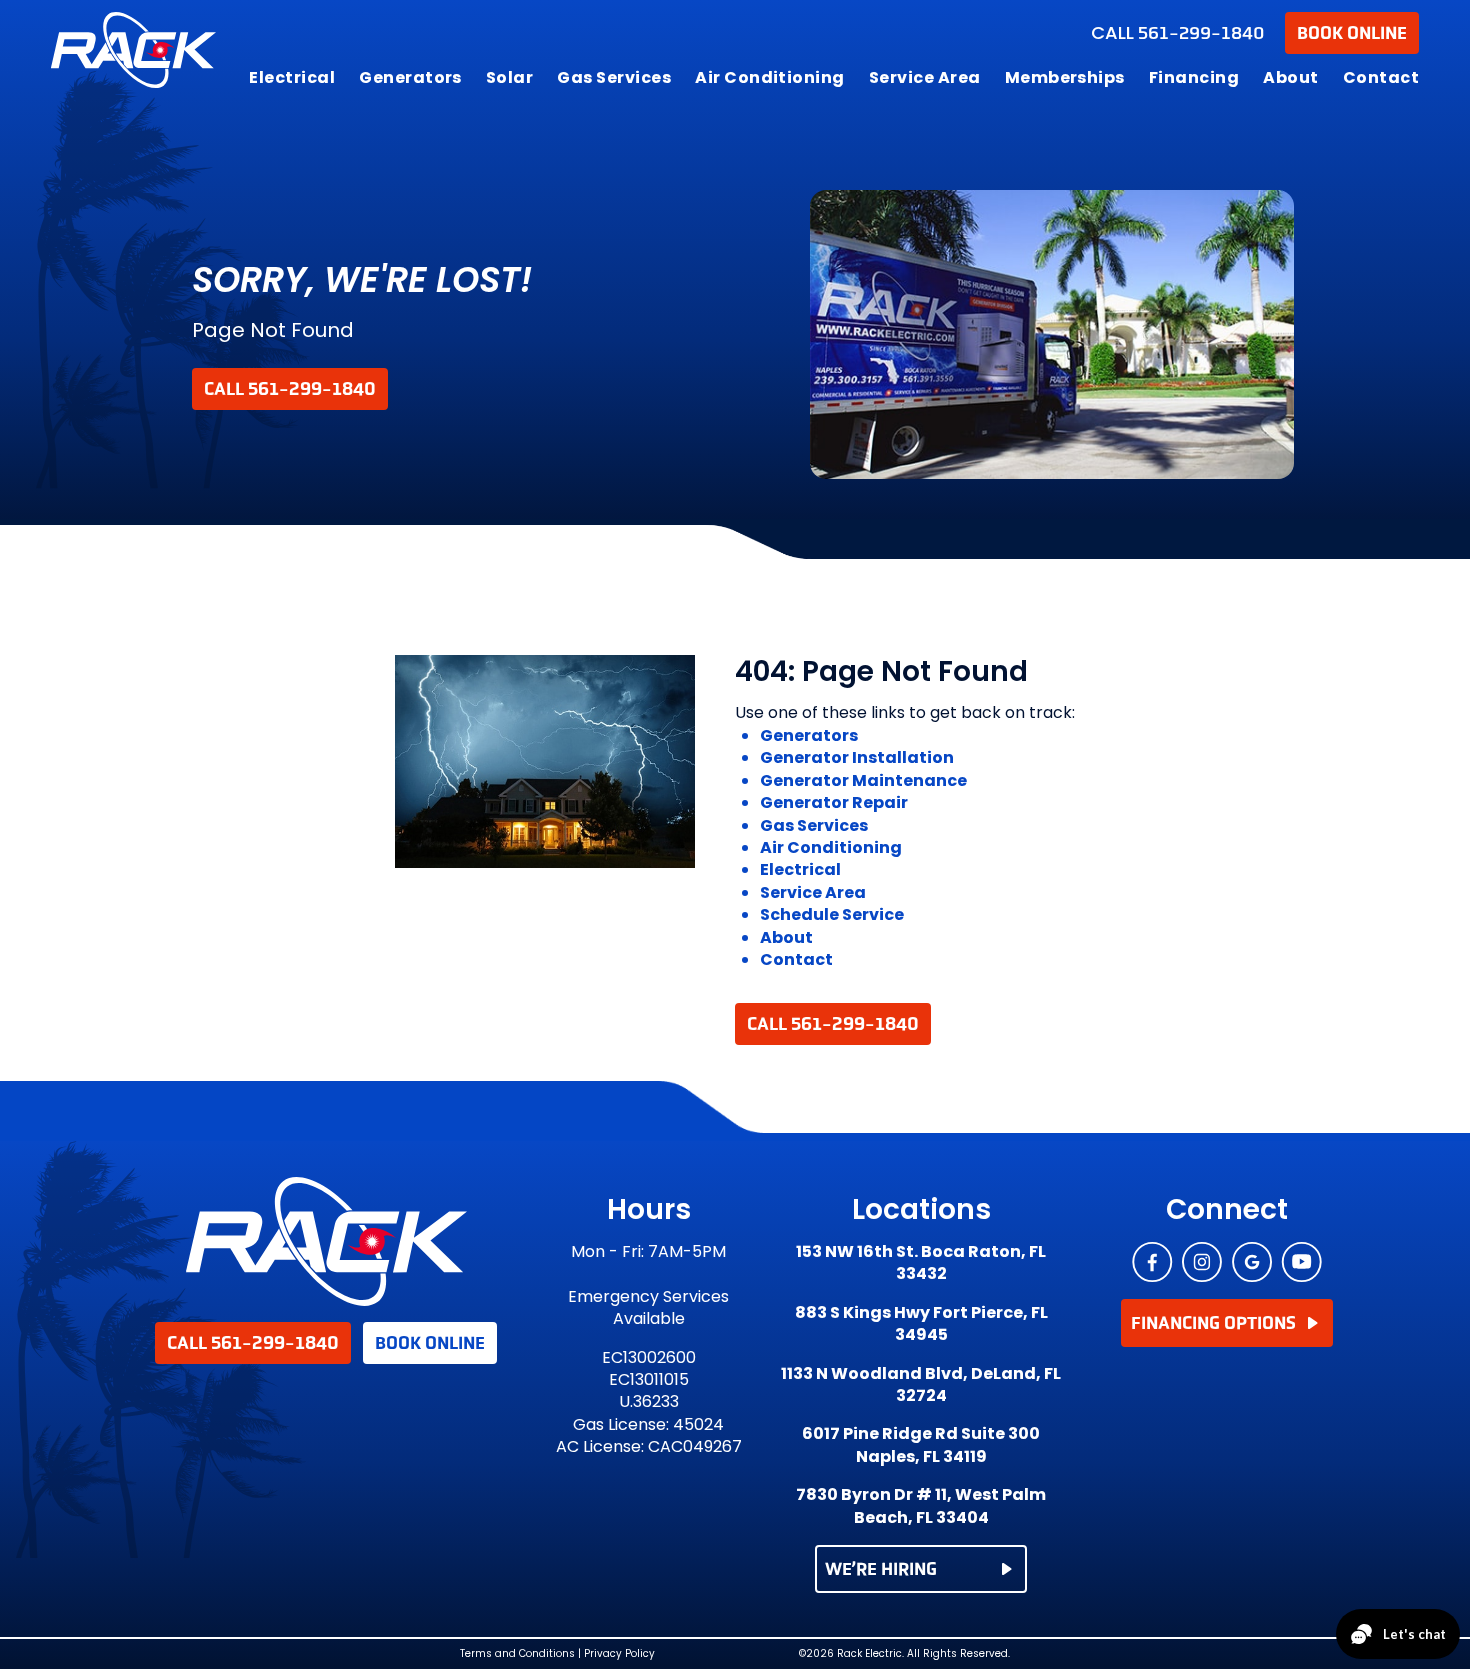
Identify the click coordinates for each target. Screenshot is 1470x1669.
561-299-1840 (1178, 33)
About (1290, 77)
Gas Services (614, 77)
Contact (1381, 77)
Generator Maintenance (863, 780)
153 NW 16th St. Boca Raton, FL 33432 (921, 1263)
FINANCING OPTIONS (1213, 1323)
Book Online (1352, 33)
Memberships (1065, 77)
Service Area (925, 77)
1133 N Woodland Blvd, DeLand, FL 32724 (921, 1385)
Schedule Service (832, 914)
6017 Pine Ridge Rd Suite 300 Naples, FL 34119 (921, 1445)
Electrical (292, 77)
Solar (509, 77)
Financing (1194, 77)
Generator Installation (857, 757)
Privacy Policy (619, 1653)
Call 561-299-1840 (290, 389)
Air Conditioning (770, 77)
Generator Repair (834, 802)
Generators (410, 77)
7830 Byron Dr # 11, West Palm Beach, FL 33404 (921, 1506)
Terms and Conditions (517, 1654)
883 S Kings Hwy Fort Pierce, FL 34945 (921, 1324)
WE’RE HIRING (881, 1569)
